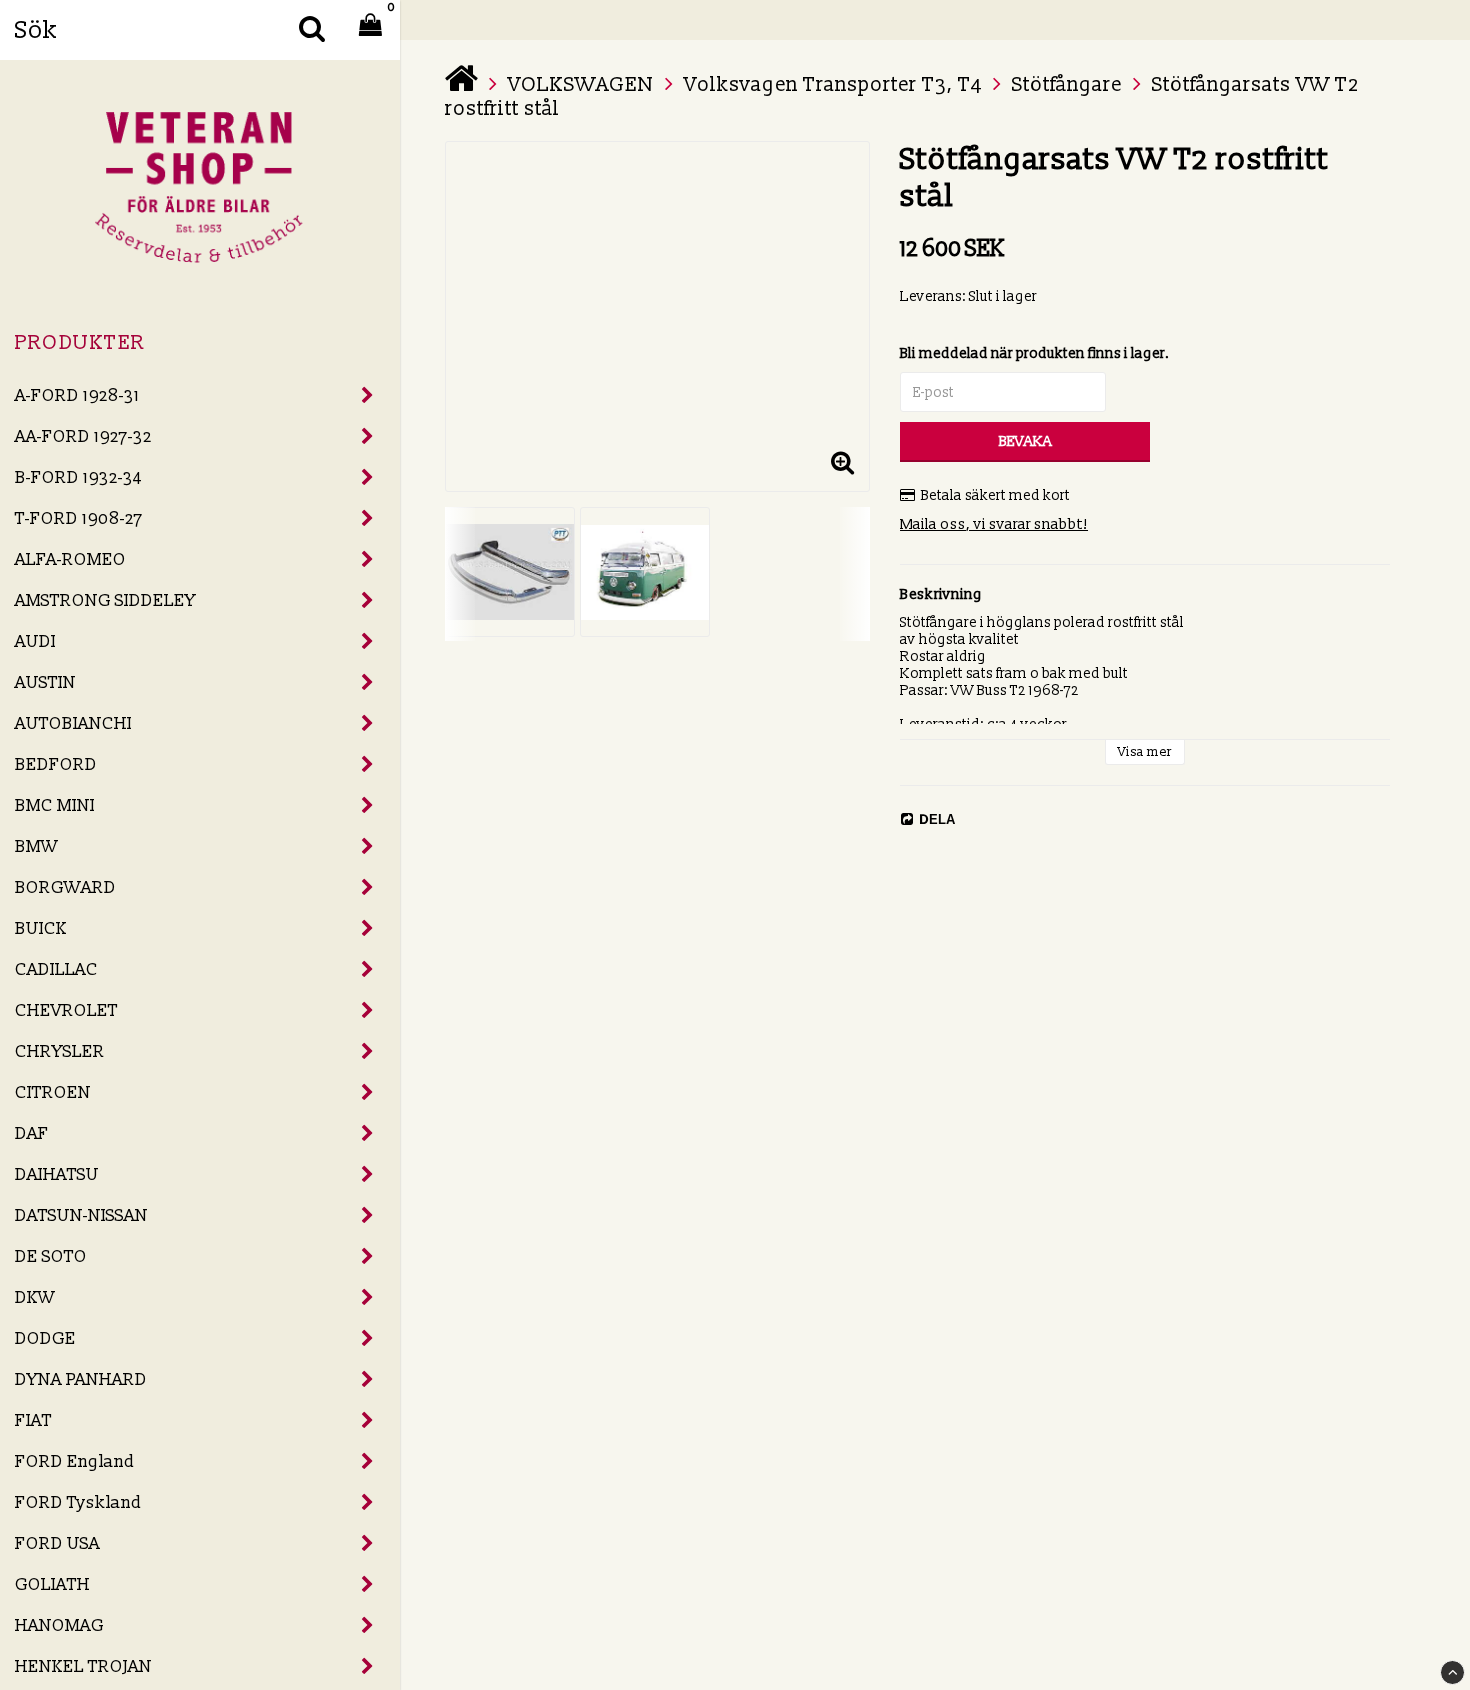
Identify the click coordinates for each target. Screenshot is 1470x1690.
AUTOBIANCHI (73, 723)
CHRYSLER (60, 1051)
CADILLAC (56, 969)
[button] (842, 464)
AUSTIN (45, 682)
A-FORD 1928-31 (77, 395)
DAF (32, 1133)
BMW (36, 846)
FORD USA (57, 1543)
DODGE (45, 1338)
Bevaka (1025, 441)
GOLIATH (52, 1584)
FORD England (75, 1461)
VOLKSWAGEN (581, 85)
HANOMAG (59, 1625)
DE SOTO (51, 1256)
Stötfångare (1067, 85)
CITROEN (53, 1092)
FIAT (33, 1420)
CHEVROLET (66, 1010)
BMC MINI (55, 805)
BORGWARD (65, 887)
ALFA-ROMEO (70, 559)
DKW (35, 1297)
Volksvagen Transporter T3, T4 (833, 85)
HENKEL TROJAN (83, 1666)
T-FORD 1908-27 (79, 518)
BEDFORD (56, 764)
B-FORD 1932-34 (78, 477)
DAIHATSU (57, 1174)
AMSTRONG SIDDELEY (105, 600)
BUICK (41, 928)
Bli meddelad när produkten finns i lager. (1035, 353)
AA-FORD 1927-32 (83, 436)
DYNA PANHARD (81, 1379)
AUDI (35, 641)
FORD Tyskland (78, 1502)
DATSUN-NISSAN (81, 1215)
